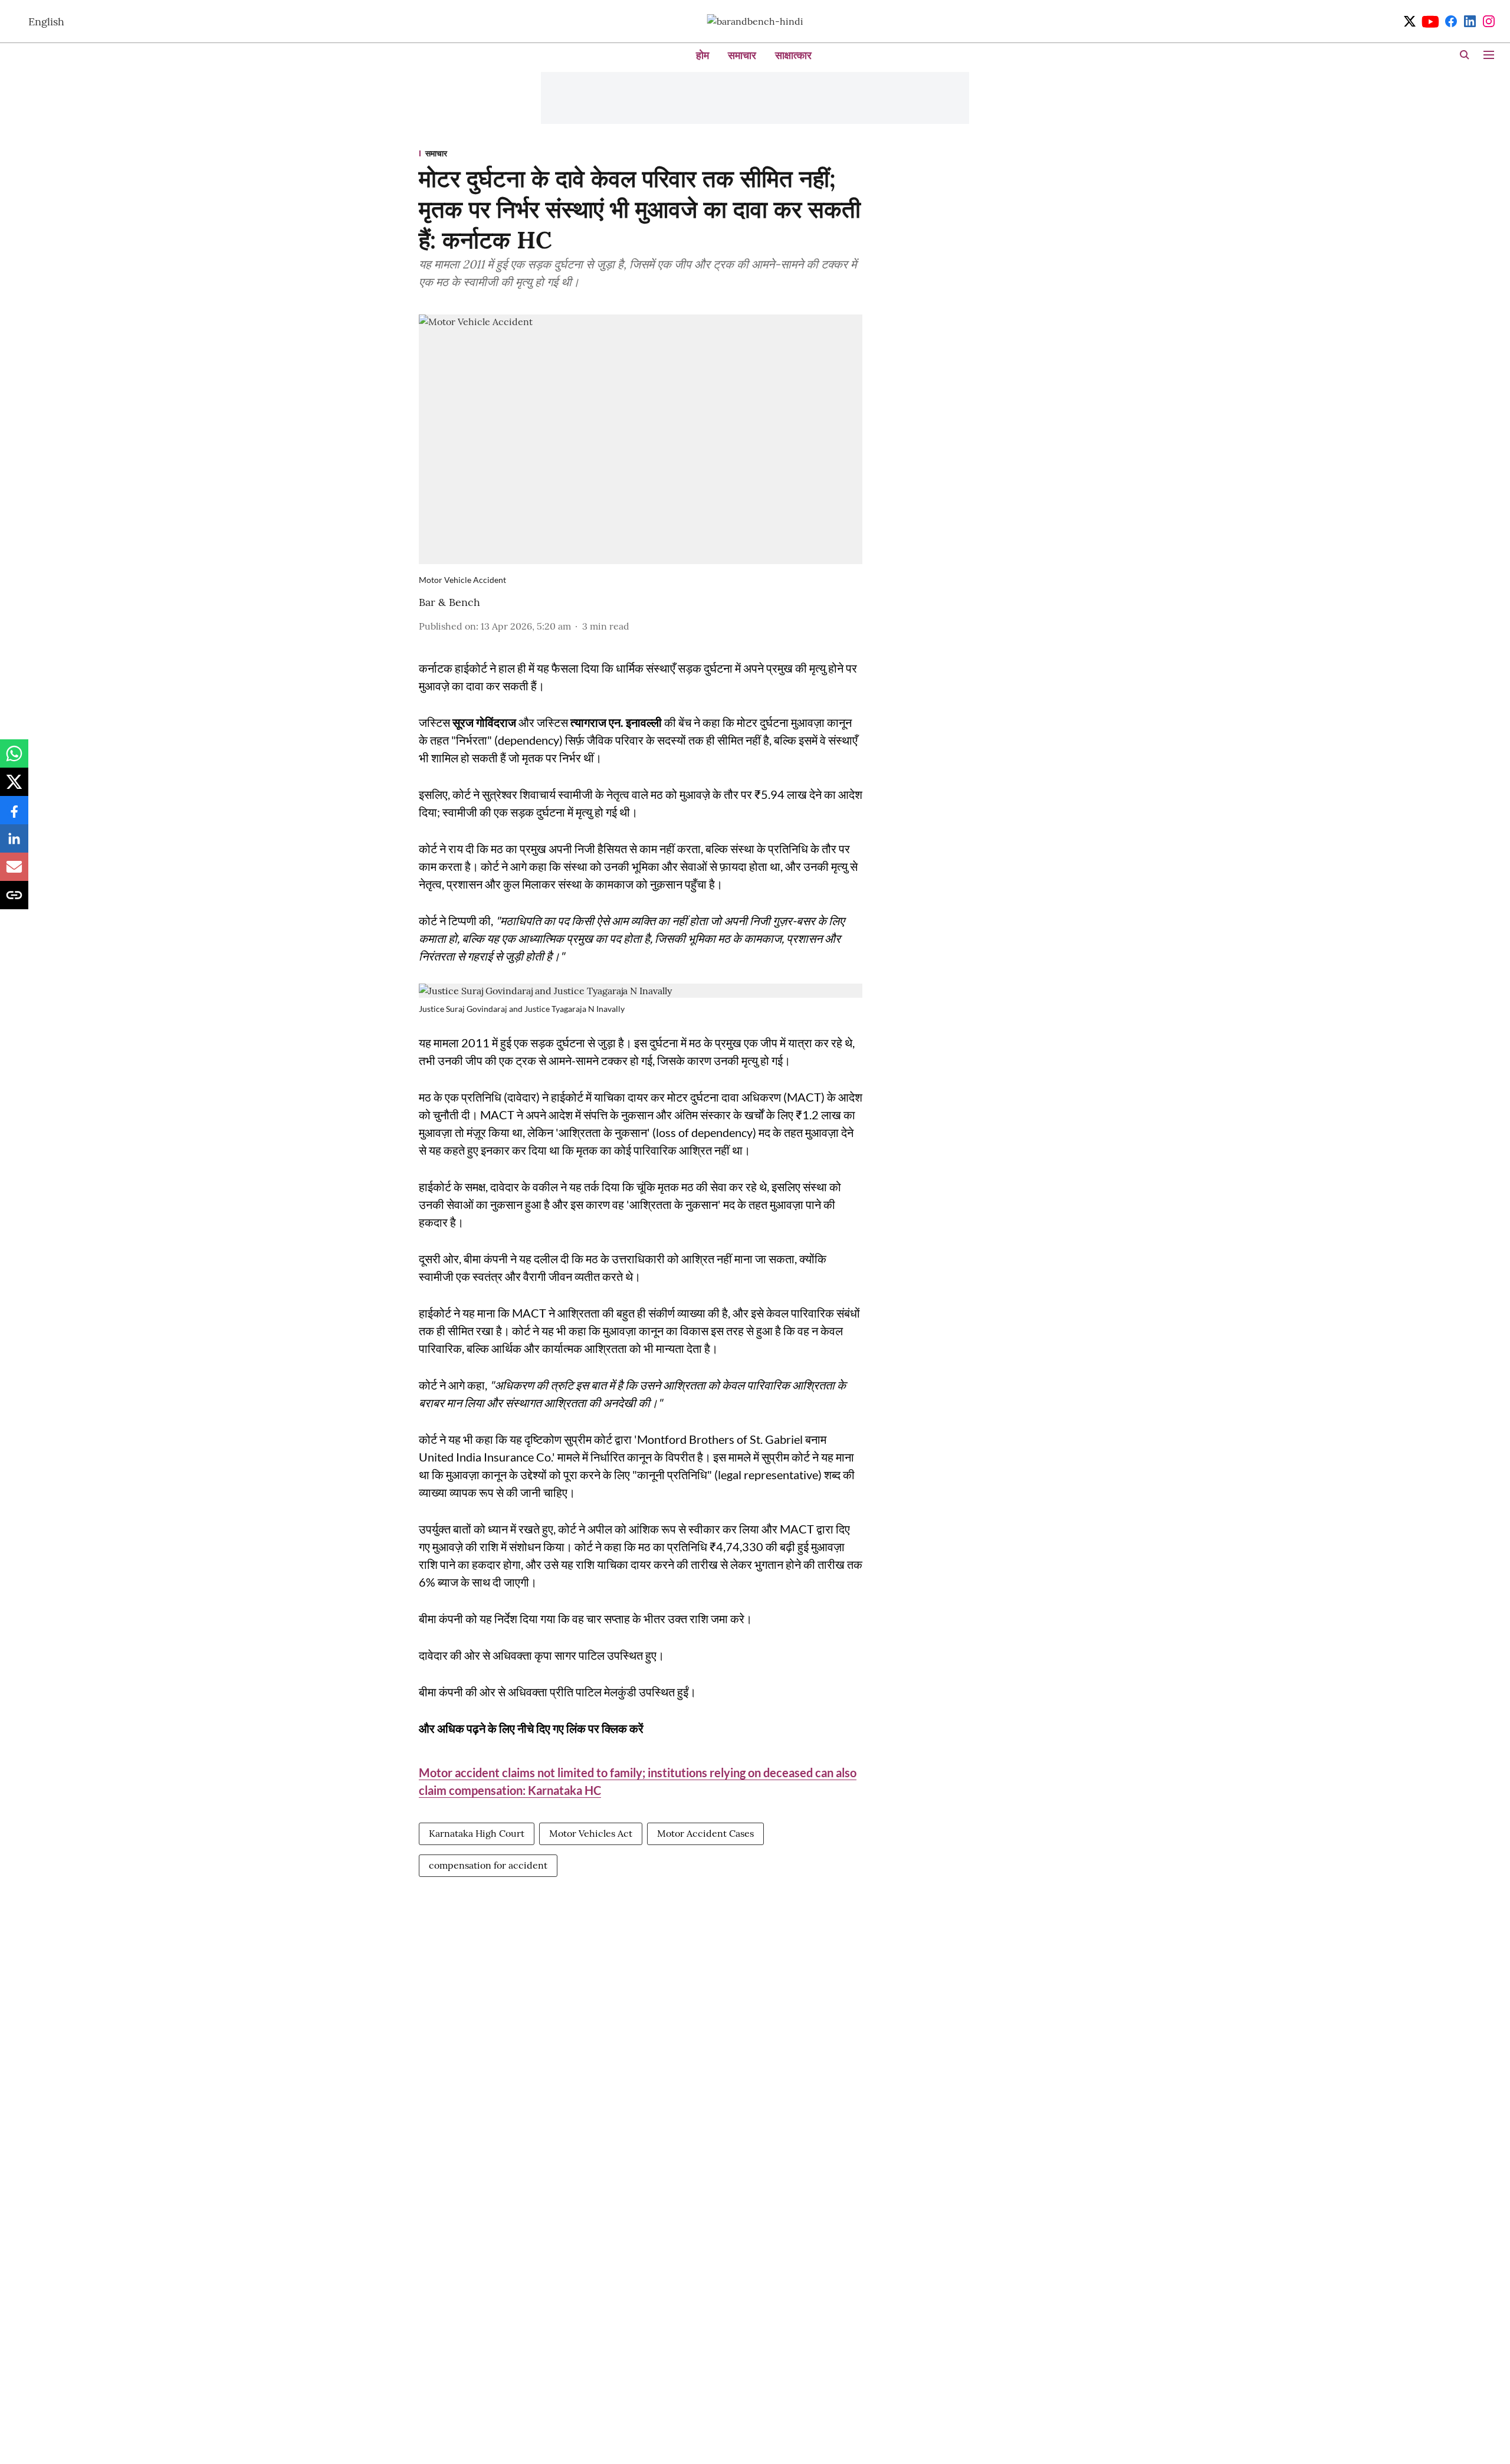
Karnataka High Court (477, 1833)
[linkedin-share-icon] (14, 844)
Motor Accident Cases (705, 1833)
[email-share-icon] (14, 873)
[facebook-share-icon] (14, 816)
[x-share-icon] (14, 788)
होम (703, 55)
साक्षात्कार (793, 55)
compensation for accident (488, 1865)
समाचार (742, 55)
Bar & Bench (449, 602)
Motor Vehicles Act (591, 1833)
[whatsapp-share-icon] (14, 759)
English (46, 22)
